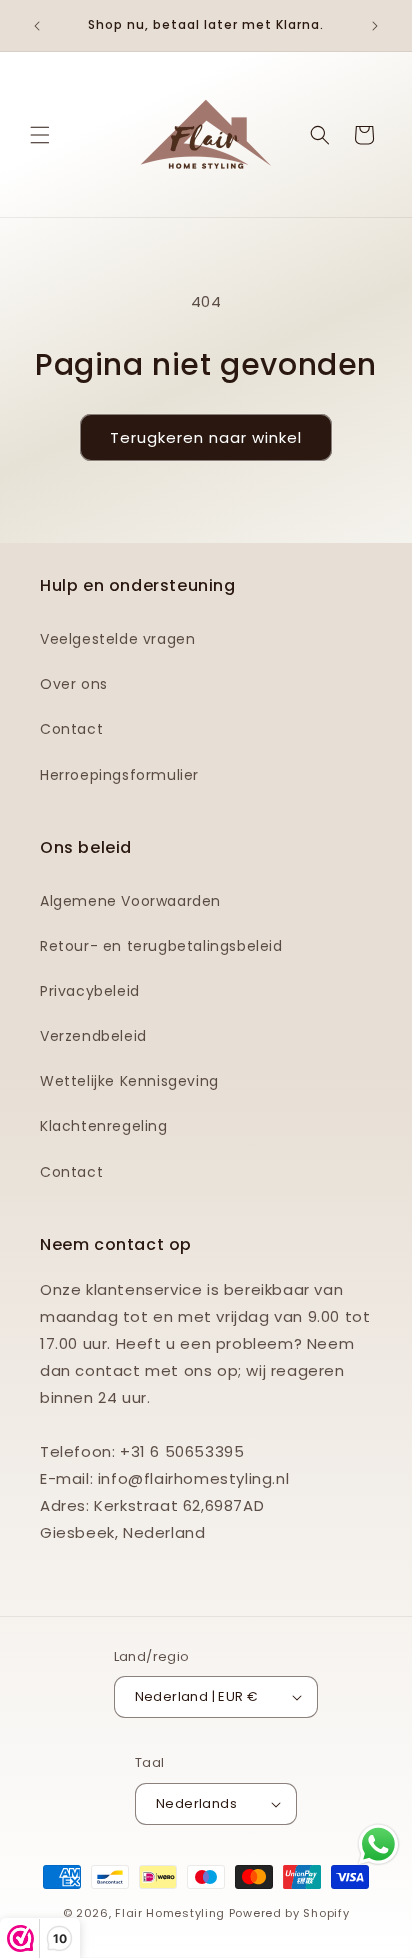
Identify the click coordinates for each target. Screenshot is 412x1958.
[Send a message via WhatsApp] (378, 1844)
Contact (71, 729)
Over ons (74, 684)
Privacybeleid (90, 991)
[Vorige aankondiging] (37, 26)
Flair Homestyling (170, 1913)
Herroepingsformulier (119, 775)
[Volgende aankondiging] (375, 26)
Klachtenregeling (104, 1126)
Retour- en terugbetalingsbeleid (161, 946)
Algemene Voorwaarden (130, 901)
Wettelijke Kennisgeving (129, 1081)
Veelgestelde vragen (117, 639)
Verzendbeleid (93, 1036)
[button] (40, 135)
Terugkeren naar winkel (206, 437)
